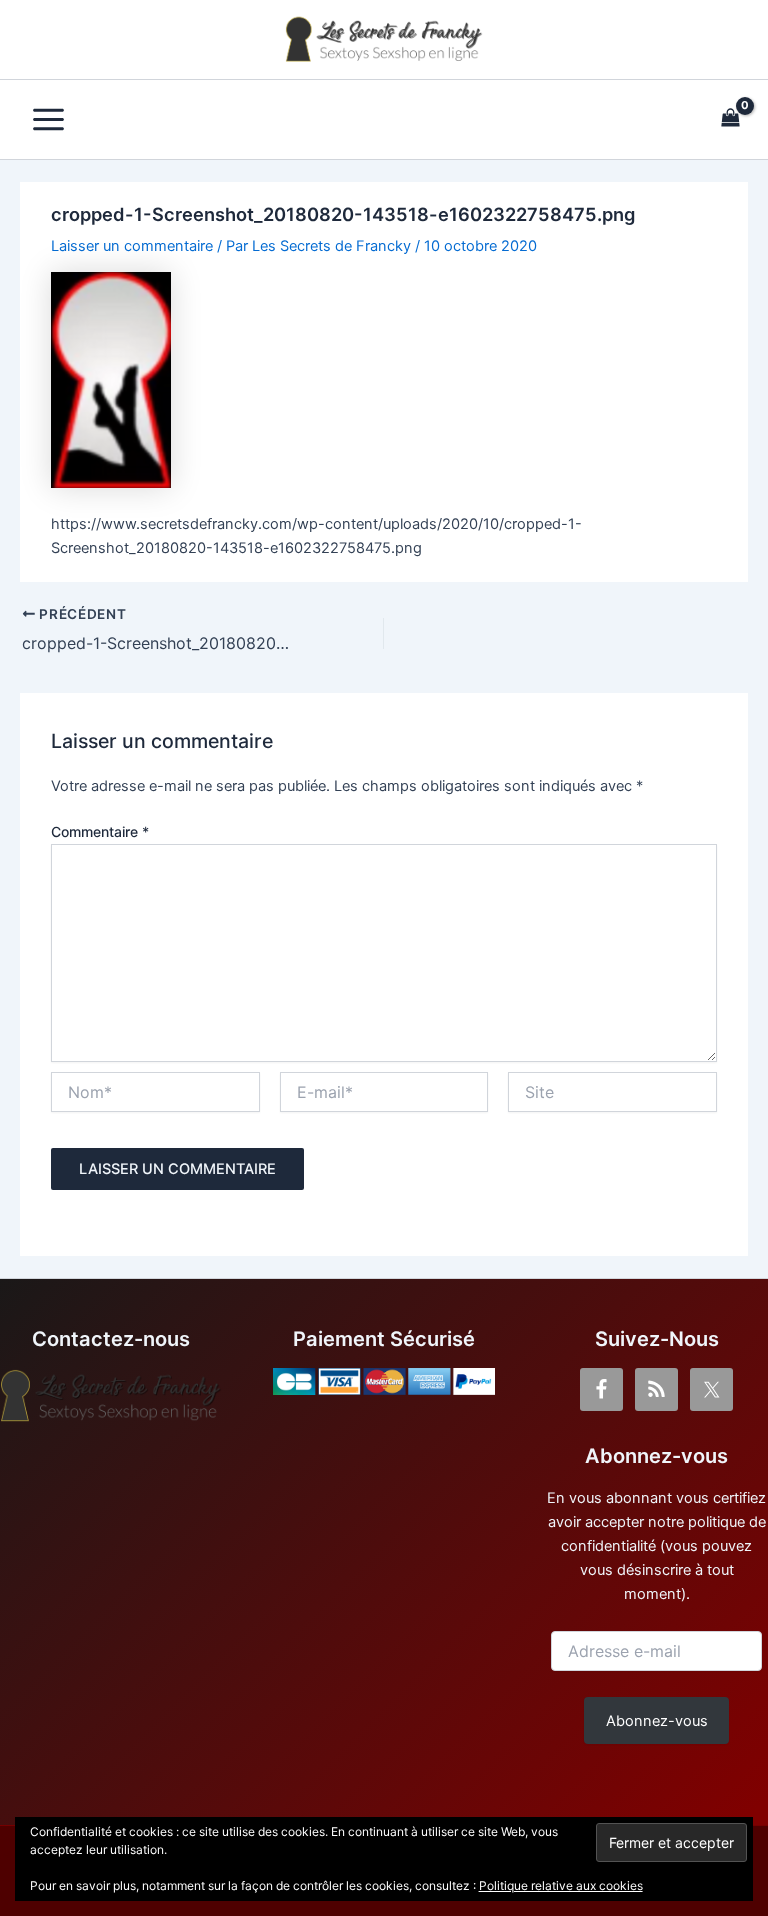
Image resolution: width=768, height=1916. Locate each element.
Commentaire (100, 831)
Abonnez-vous (657, 1721)
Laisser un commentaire (132, 246)
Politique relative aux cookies (561, 1885)
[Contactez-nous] (111, 1396)
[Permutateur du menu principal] (48, 119)
